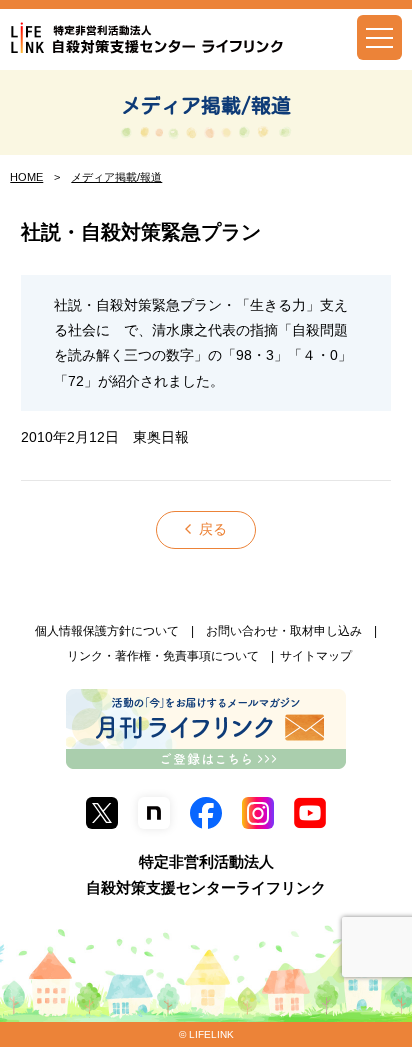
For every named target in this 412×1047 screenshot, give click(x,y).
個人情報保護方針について (107, 631)
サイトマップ (316, 656)
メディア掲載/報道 (206, 105)
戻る (213, 529)
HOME (26, 177)
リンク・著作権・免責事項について (163, 656)
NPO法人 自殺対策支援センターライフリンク (147, 38)
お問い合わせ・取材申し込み (284, 631)
